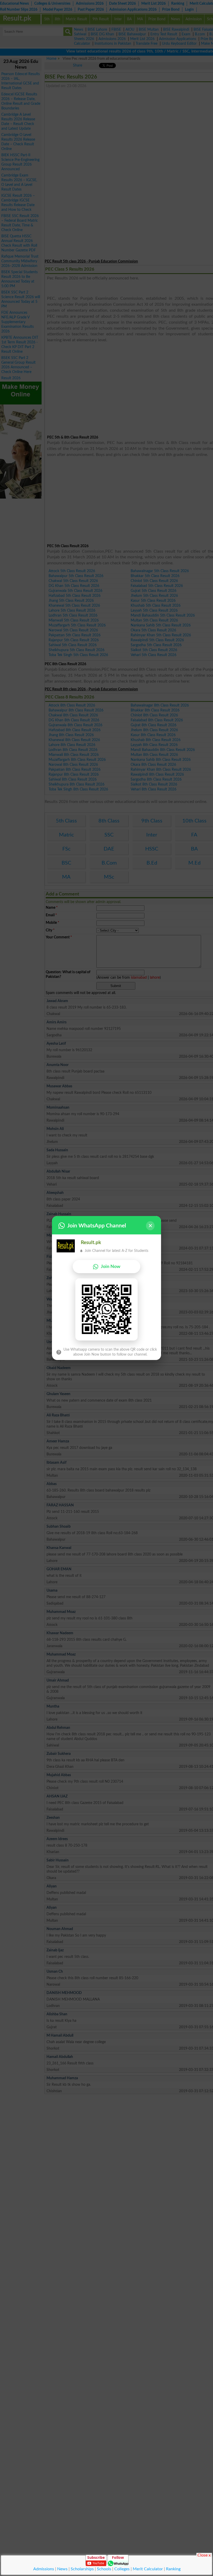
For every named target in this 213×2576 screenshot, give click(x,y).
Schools (104, 2569)
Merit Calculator (148, 2569)
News (62, 2569)
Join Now (111, 1267)
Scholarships (82, 2569)
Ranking (173, 2569)
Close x (204, 2555)
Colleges (122, 2569)
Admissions (44, 2569)
